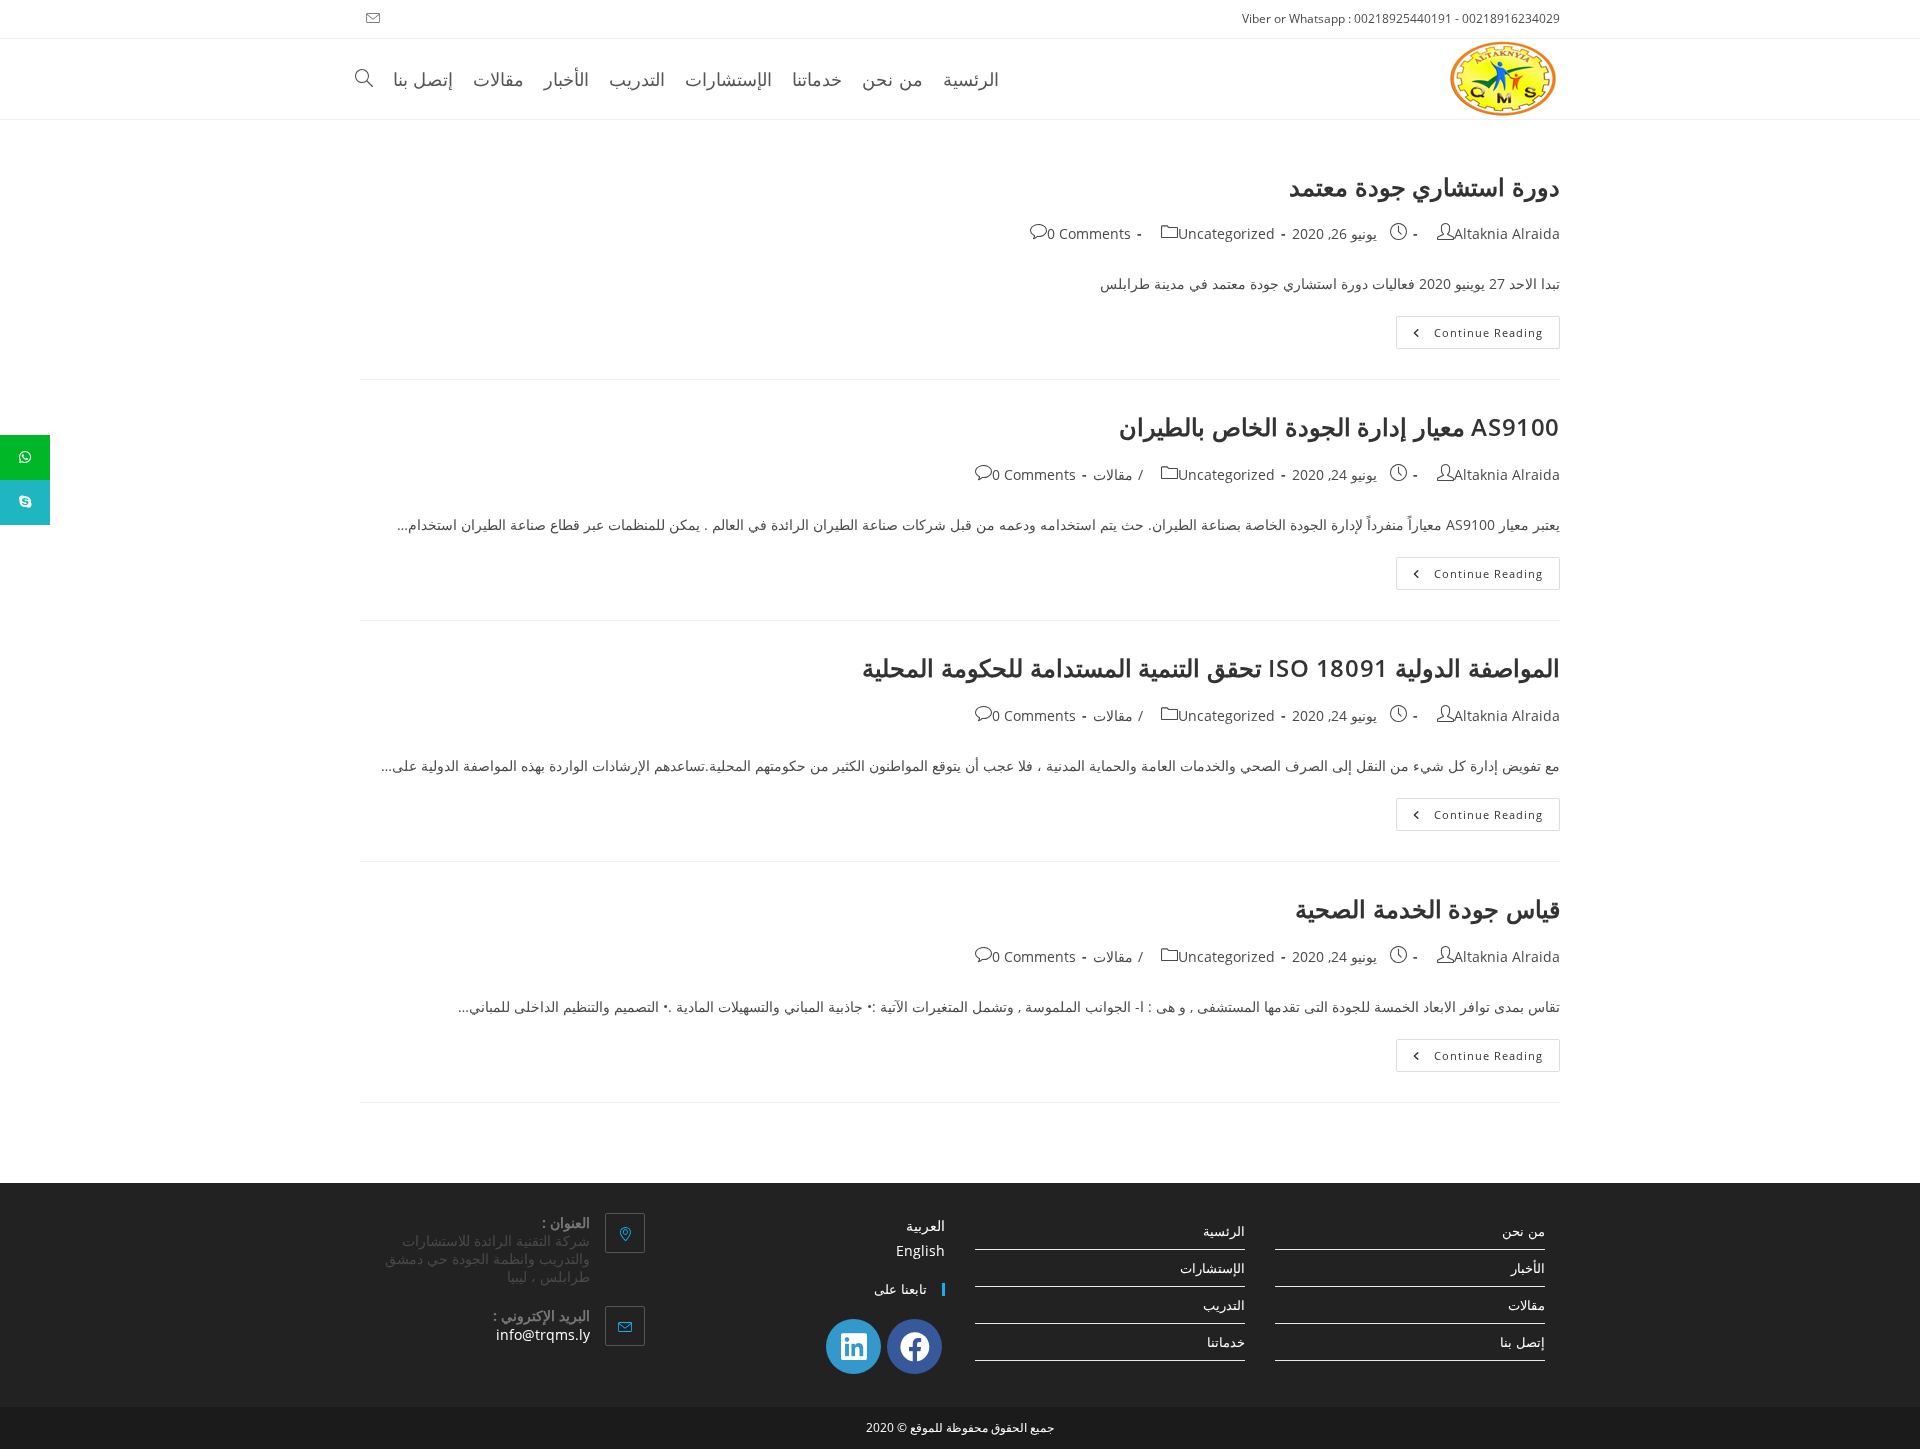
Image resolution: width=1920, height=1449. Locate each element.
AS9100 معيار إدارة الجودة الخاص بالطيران (1339, 426)
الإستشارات (1212, 1268)
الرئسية (1224, 1231)
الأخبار (1528, 1268)
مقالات (1113, 474)
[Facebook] (914, 1346)
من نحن (1523, 1231)
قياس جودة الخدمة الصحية (1427, 908)
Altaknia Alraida (1507, 233)
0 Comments (1089, 233)
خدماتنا (1226, 1342)
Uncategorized (1226, 233)
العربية (925, 1225)
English (920, 1250)
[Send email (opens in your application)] (370, 19)
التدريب (1224, 1305)
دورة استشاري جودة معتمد (1424, 186)
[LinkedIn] (853, 1346)
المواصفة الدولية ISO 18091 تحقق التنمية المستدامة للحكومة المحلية (1211, 667)
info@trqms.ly (543, 1334)
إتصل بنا (1522, 1342)
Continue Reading (1469, 336)
